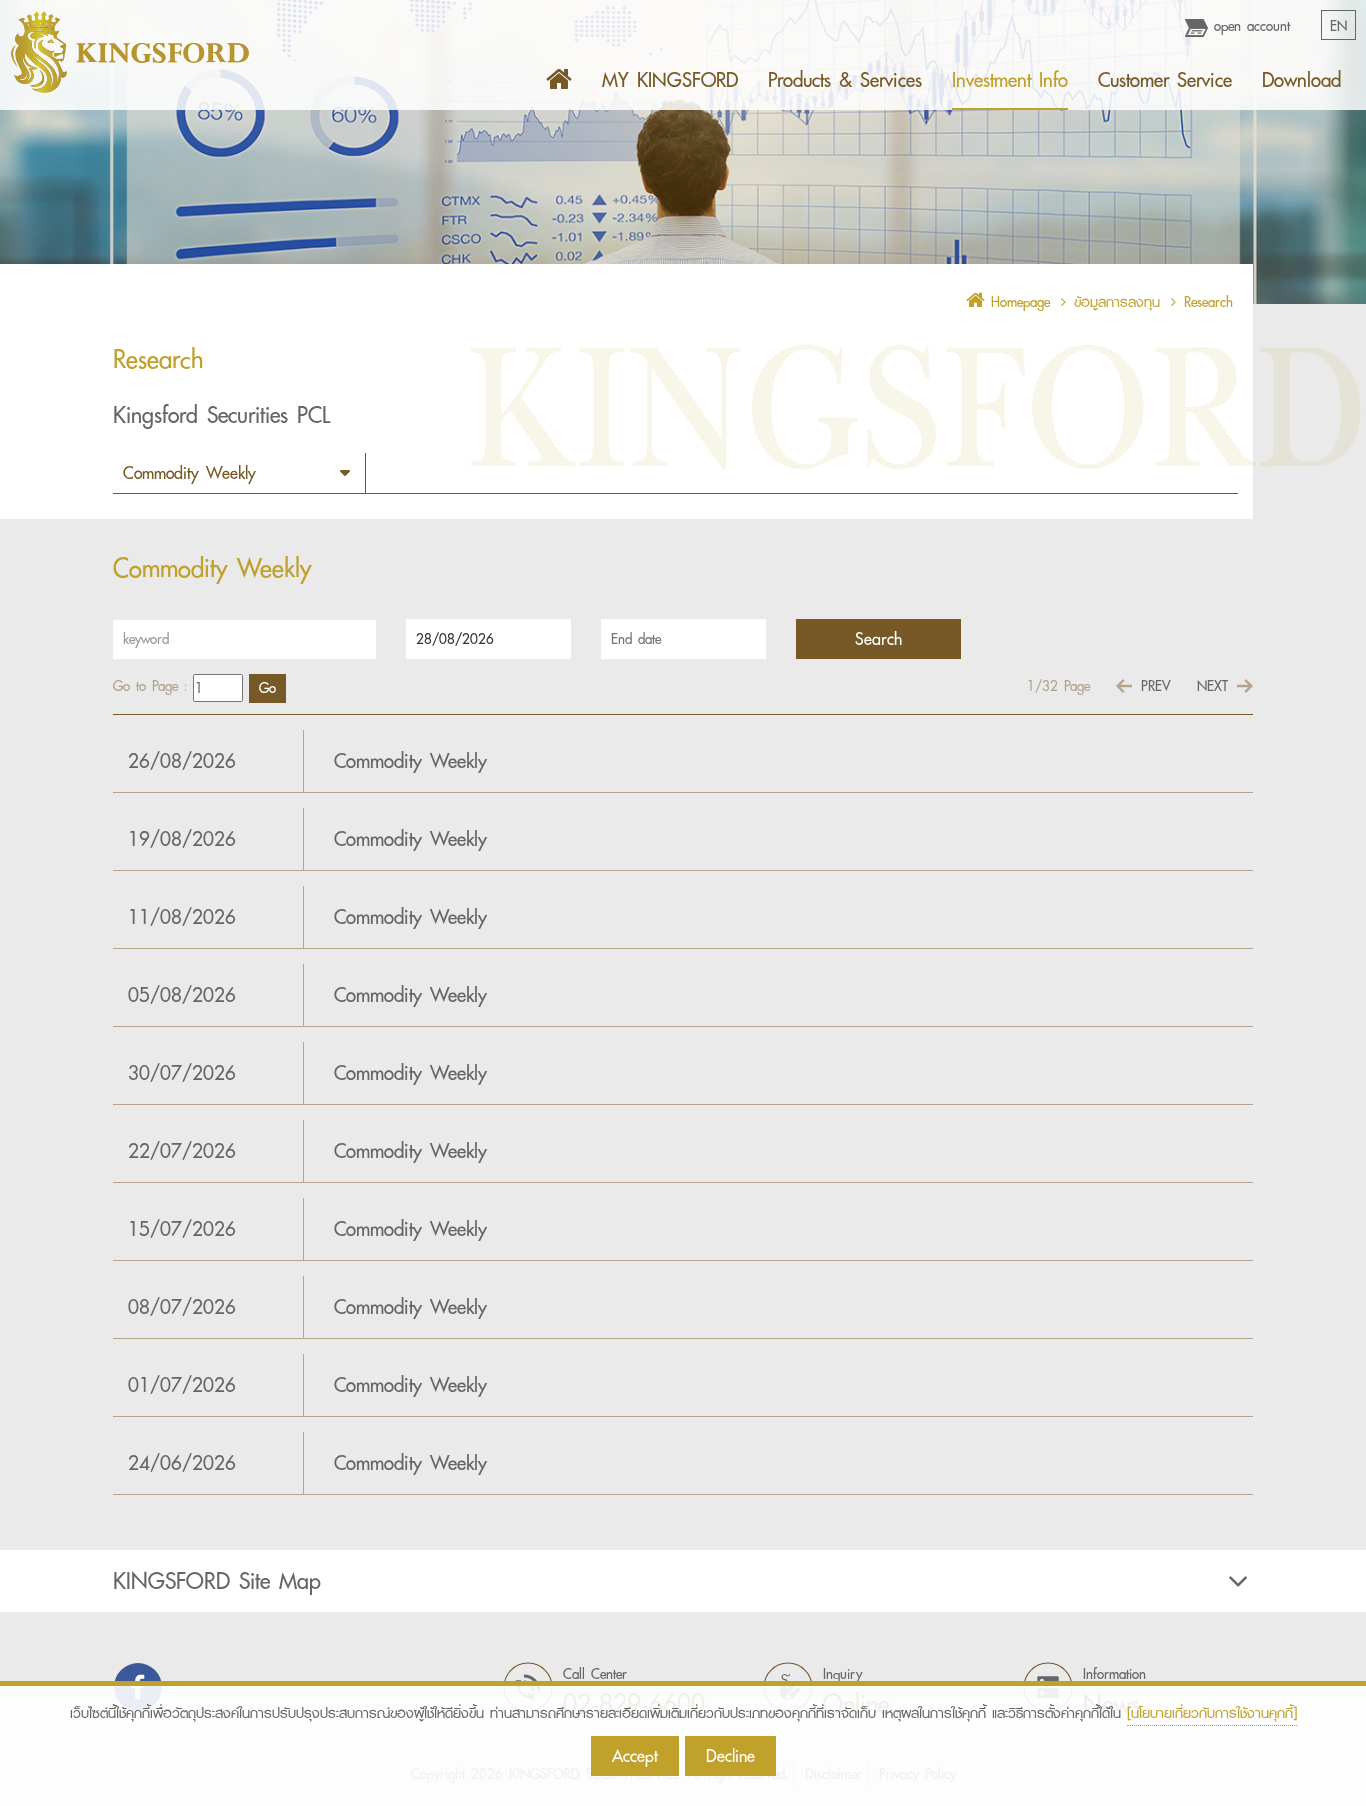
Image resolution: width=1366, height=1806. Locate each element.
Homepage (1017, 302)
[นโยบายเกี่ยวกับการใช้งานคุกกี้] (1212, 1713)
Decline (730, 1755)
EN (1338, 26)
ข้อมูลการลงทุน (1117, 302)
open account (1249, 26)
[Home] (559, 80)
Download (1301, 80)
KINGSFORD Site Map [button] (217, 1581)
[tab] (683, 1581)
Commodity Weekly (410, 761)
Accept (635, 1755)
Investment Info (1010, 80)
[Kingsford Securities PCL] (130, 52)
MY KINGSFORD (670, 80)
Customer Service (1165, 80)
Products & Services (845, 80)
